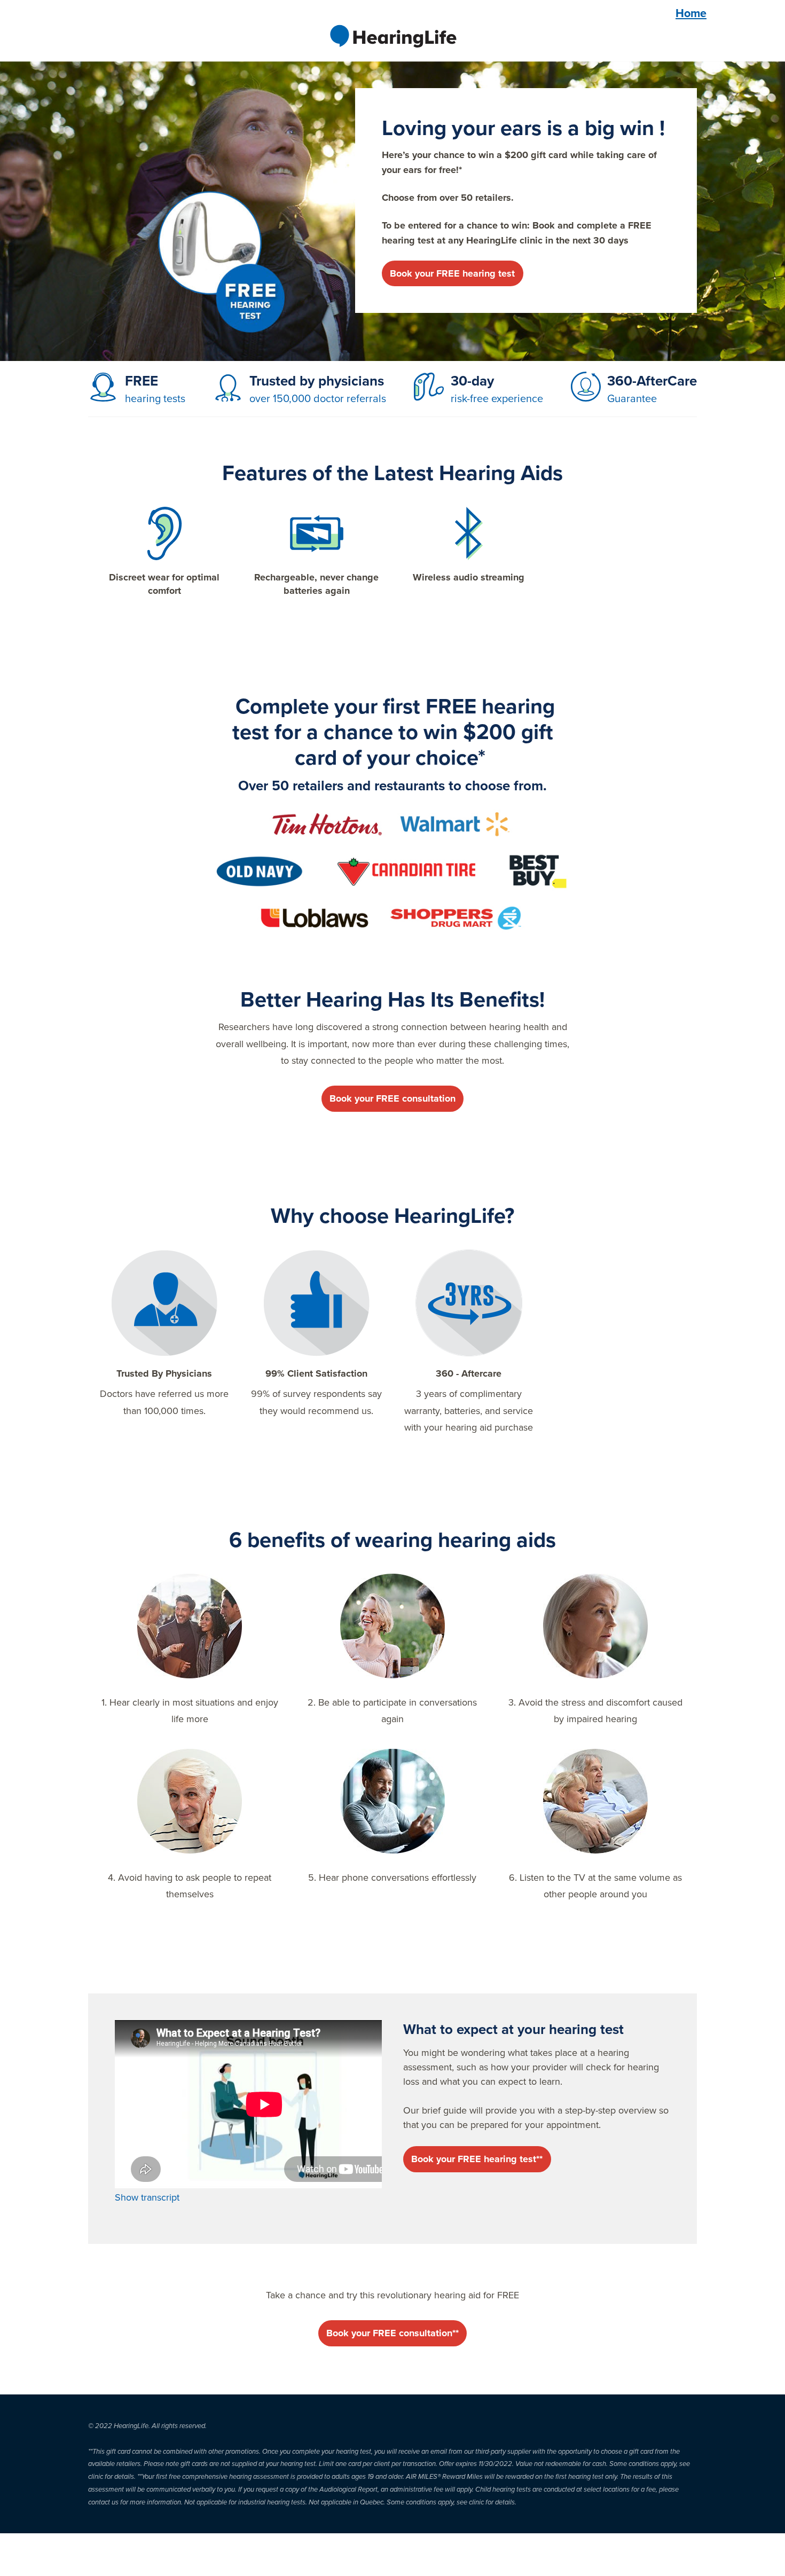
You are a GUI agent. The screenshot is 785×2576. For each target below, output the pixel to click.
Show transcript (147, 2197)
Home (691, 13)
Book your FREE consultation (392, 1098)
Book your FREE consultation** (392, 2333)
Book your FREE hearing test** (477, 2159)
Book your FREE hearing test (452, 273)
